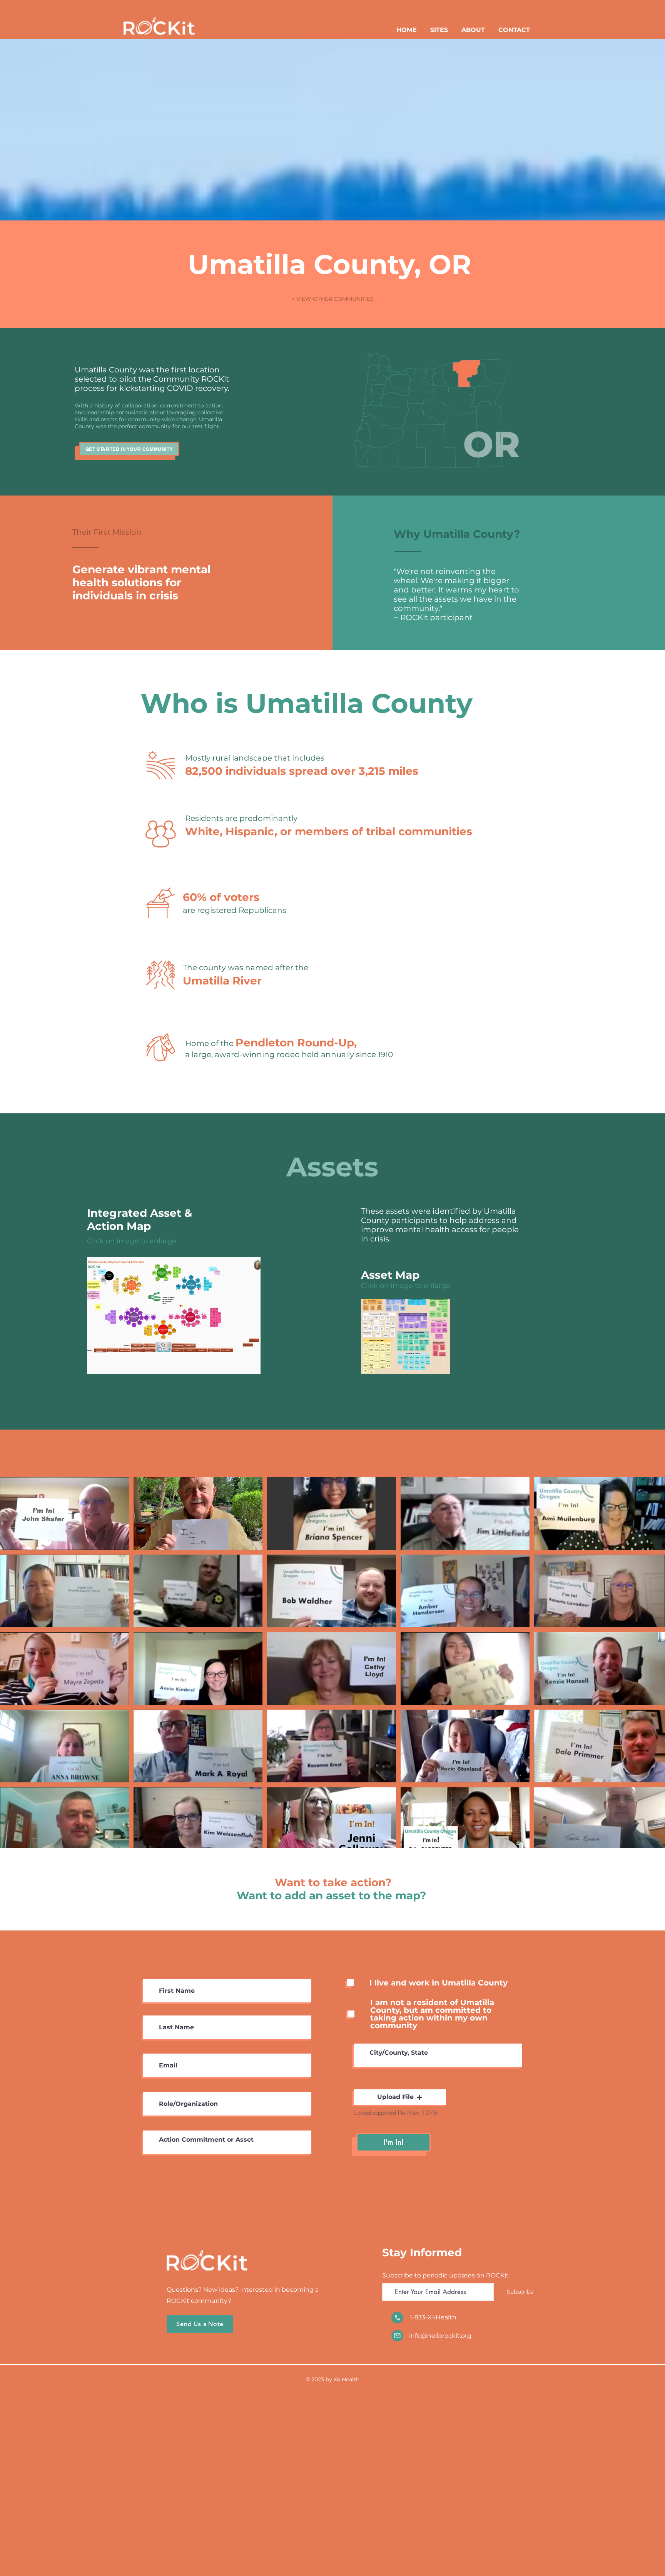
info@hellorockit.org (440, 2336)
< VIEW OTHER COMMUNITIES (333, 299)
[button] (400, 2097)
